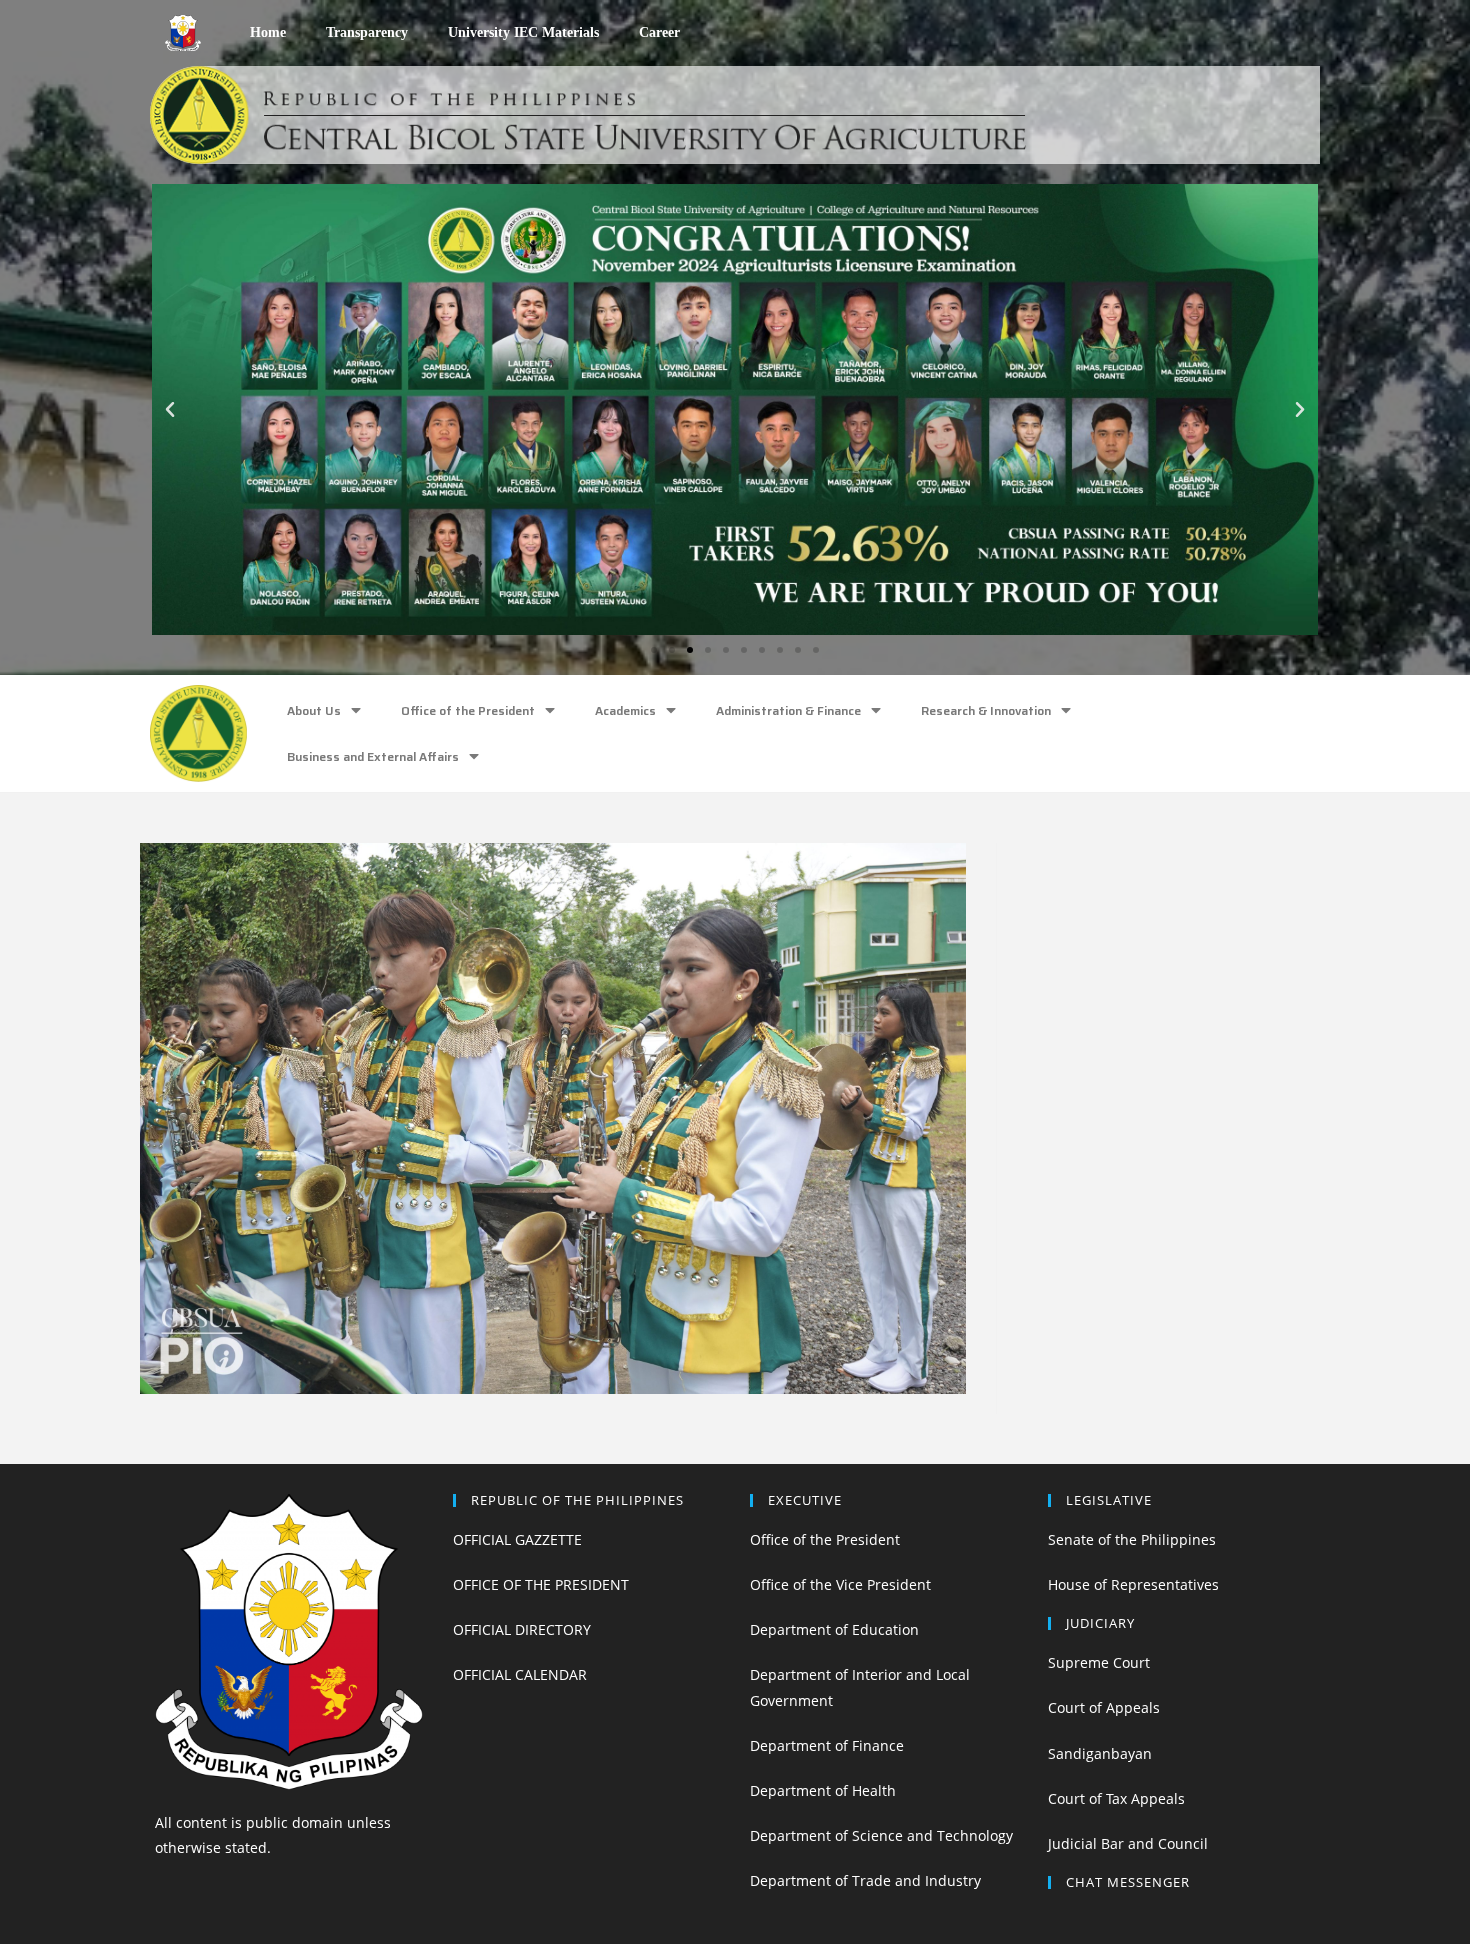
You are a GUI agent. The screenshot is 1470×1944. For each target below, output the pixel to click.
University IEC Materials (523, 32)
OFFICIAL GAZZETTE (517, 1539)
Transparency (367, 32)
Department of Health (823, 1790)
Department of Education (834, 1629)
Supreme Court (1099, 1662)
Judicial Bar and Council (1128, 1843)
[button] (654, 650)
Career (659, 32)
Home (268, 32)
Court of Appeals (1104, 1707)
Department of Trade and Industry (865, 1880)
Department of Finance (827, 1745)
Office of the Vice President (840, 1584)
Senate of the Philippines (1132, 1539)
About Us (314, 710)
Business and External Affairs (373, 756)
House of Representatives (1133, 1584)
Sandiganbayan (1100, 1753)
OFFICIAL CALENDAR (520, 1674)
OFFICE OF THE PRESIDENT (541, 1584)
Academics (625, 710)
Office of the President (468, 710)
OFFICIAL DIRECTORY (522, 1629)
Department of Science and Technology (881, 1835)
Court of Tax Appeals (1116, 1798)
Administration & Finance (788, 710)
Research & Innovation (986, 710)
